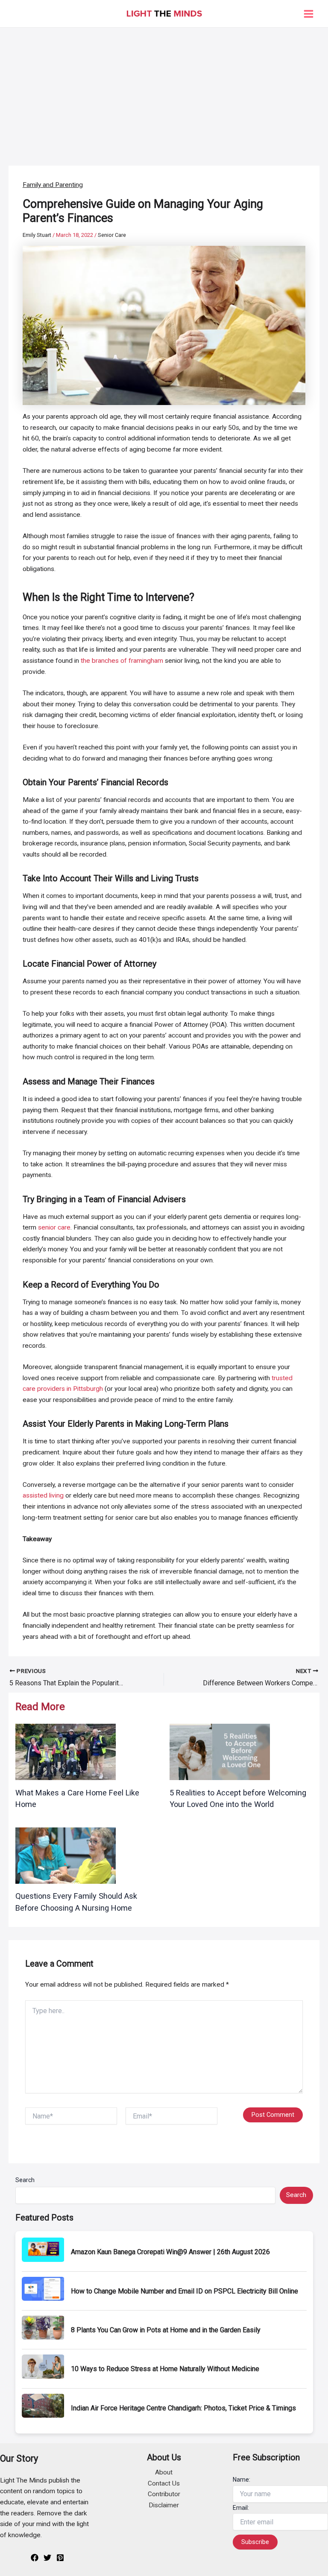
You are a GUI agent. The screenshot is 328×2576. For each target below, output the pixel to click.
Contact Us (164, 2483)
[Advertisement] (164, 92)
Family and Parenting (53, 185)
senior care (54, 1227)
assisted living (43, 1495)
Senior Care (112, 235)
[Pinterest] (60, 2558)
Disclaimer (164, 2505)
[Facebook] (35, 2558)
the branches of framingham (122, 661)
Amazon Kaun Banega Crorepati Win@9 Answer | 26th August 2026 (170, 2252)
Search (25, 2180)
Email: (241, 2508)
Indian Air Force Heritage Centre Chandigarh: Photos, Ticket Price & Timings (183, 2408)
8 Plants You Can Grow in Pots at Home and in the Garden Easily (166, 2330)
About (164, 2472)
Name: (242, 2480)
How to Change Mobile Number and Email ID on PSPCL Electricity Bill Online (184, 2291)
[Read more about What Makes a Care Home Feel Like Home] (66, 1751)
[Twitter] (47, 2558)
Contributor (164, 2494)
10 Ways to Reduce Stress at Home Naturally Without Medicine (165, 2369)
